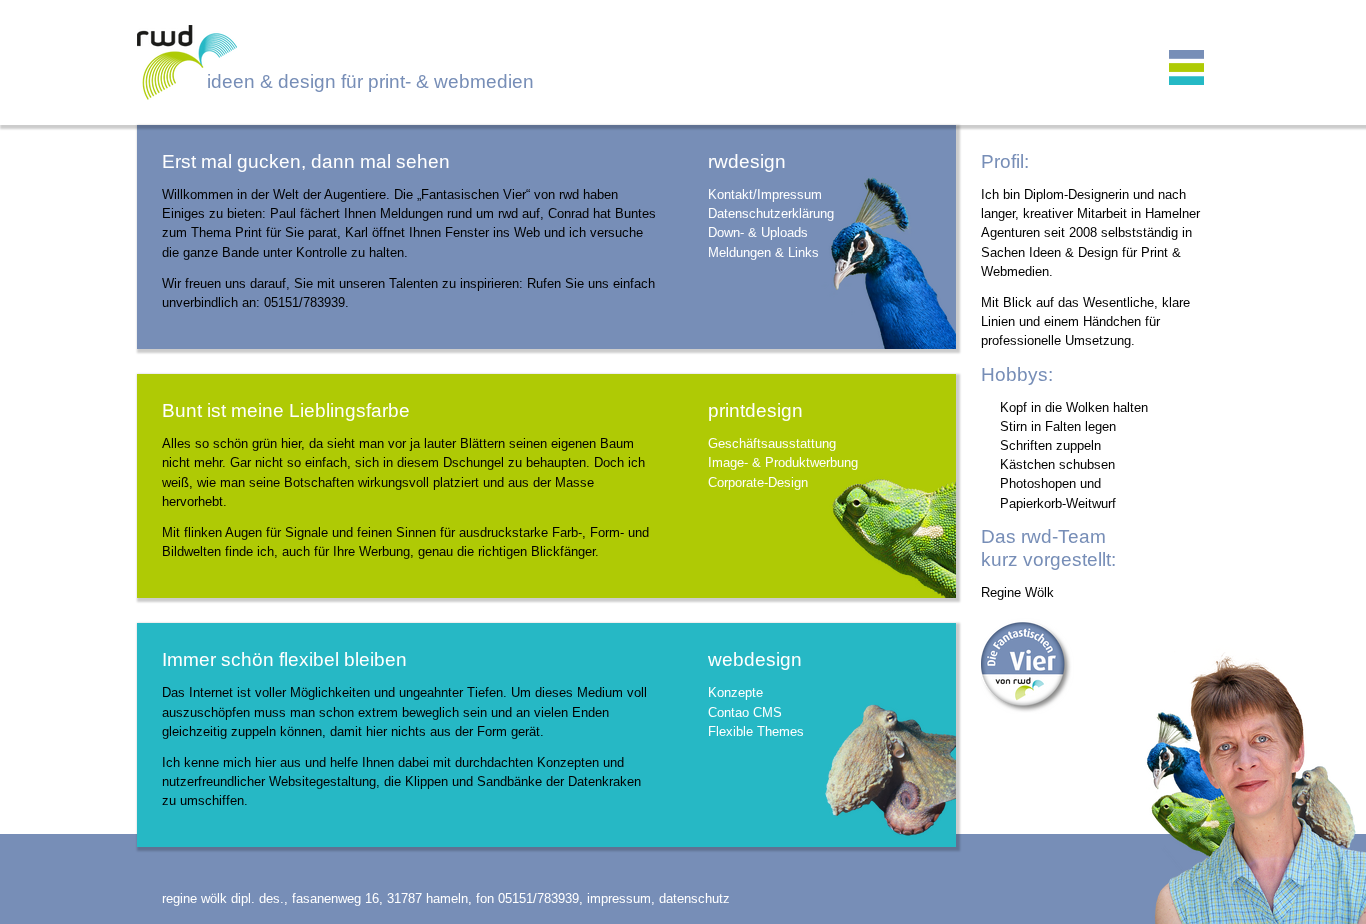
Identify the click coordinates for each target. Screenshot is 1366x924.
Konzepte (735, 692)
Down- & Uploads (758, 232)
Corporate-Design (758, 482)
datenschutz (694, 898)
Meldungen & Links (763, 252)
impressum (619, 898)
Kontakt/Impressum (765, 194)
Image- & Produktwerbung (783, 462)
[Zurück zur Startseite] (683, 62)
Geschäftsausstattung (772, 443)
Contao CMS (745, 712)
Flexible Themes (756, 731)
